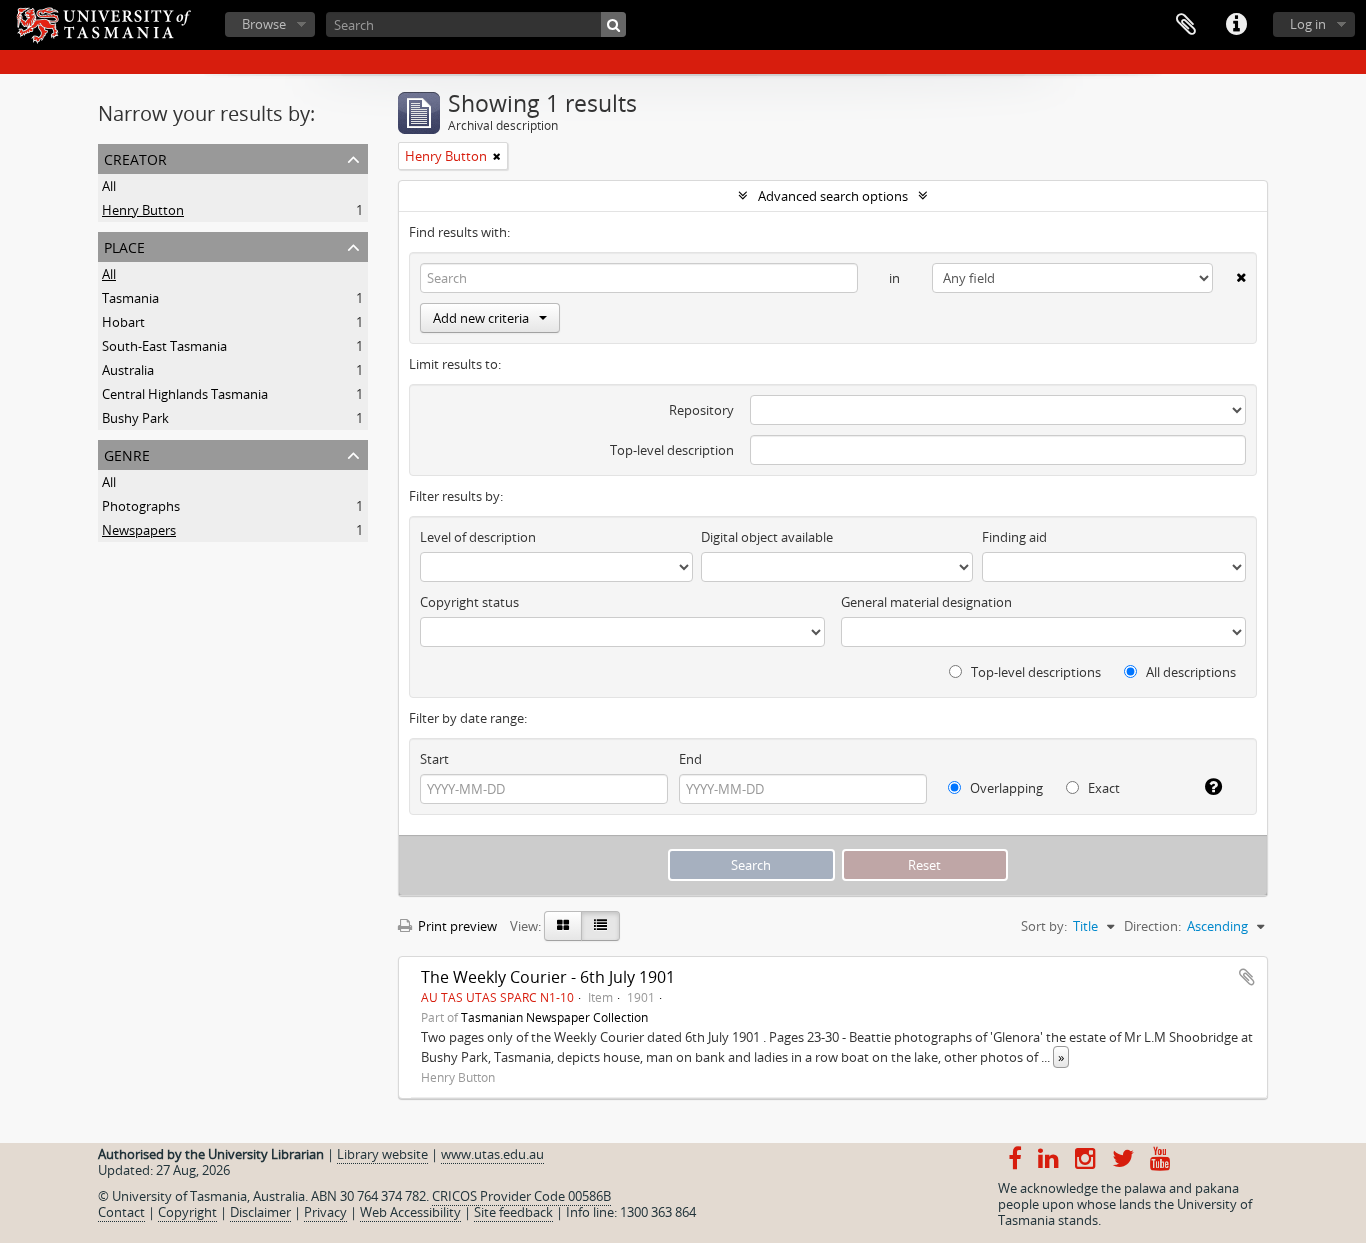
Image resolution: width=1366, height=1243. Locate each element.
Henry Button (143, 210)
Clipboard (1186, 25)
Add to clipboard (1247, 977)
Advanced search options (833, 196)
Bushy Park (135, 418)
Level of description (478, 537)
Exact (1102, 788)
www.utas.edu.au (492, 1154)
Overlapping (1005, 788)
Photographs (141, 506)
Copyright (187, 1212)
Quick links (1236, 25)
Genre (127, 453)
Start (434, 759)
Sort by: (1044, 926)
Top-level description (672, 450)
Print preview (456, 926)
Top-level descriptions (1034, 672)
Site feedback (513, 1212)
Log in (1308, 24)
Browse (264, 24)
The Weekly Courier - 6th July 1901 (548, 977)
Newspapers (139, 530)
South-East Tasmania (164, 346)
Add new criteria (481, 318)
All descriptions (1189, 672)
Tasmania (130, 298)
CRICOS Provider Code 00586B (521, 1196)
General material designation (926, 602)
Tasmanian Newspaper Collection (554, 1017)
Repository (701, 410)
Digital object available (767, 537)
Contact (121, 1212)
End (690, 759)
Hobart (123, 322)
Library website (382, 1154)
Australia (128, 370)
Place (124, 245)
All (109, 186)
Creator (135, 157)
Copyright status (469, 602)
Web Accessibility (410, 1212)
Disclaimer (260, 1212)
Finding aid (1014, 537)
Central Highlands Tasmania (185, 394)
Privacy (325, 1212)
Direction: (1152, 926)
